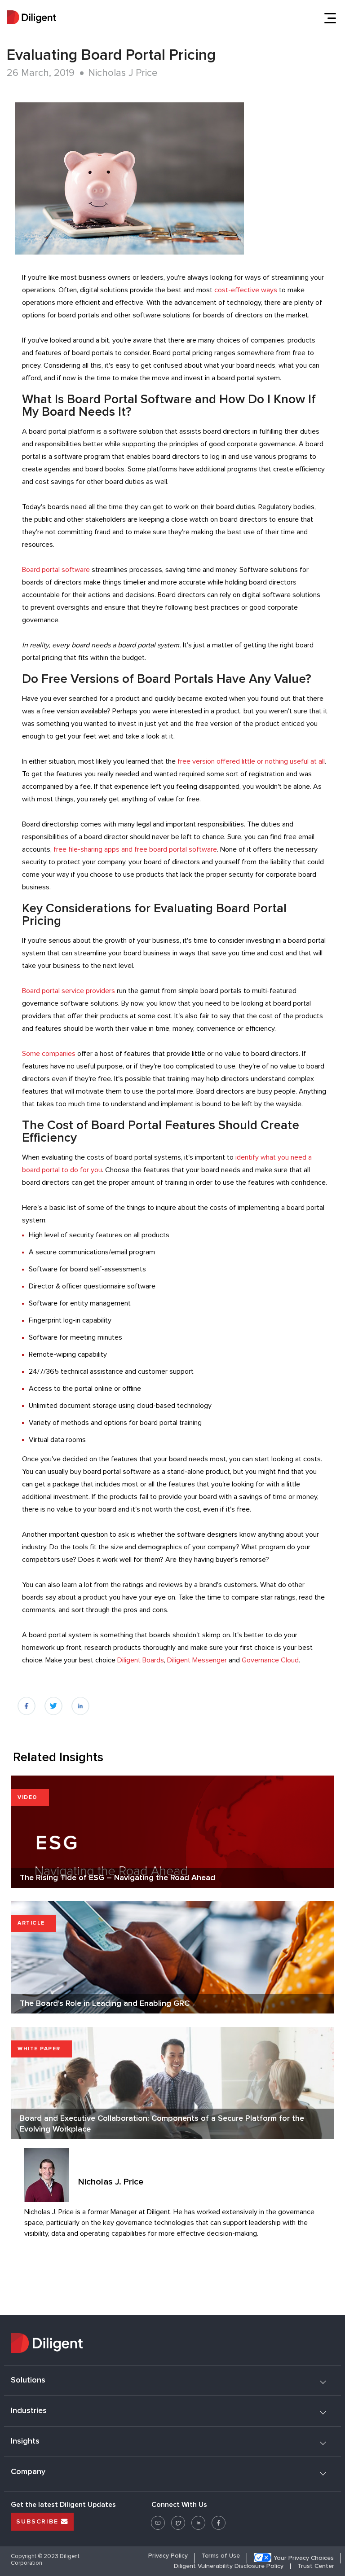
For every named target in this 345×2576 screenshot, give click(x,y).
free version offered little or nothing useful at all (251, 761)
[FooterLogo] (172, 2344)
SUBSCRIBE (39, 2522)
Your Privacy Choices (304, 2558)
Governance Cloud (270, 1660)
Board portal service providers (69, 991)
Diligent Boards (141, 1660)
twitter (53, 1702)
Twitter (178, 2519)
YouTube (158, 2519)
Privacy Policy (168, 2556)
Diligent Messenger (197, 1660)
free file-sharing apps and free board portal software (135, 849)
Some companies (49, 1054)
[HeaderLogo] (31, 18)
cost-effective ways (246, 290)
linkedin (81, 1702)
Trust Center (316, 2566)
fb (21, 1702)
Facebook (219, 2519)
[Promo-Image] (175, 178)
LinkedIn (198, 2519)
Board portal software (56, 570)
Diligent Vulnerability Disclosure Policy (229, 2566)
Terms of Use (221, 2556)
